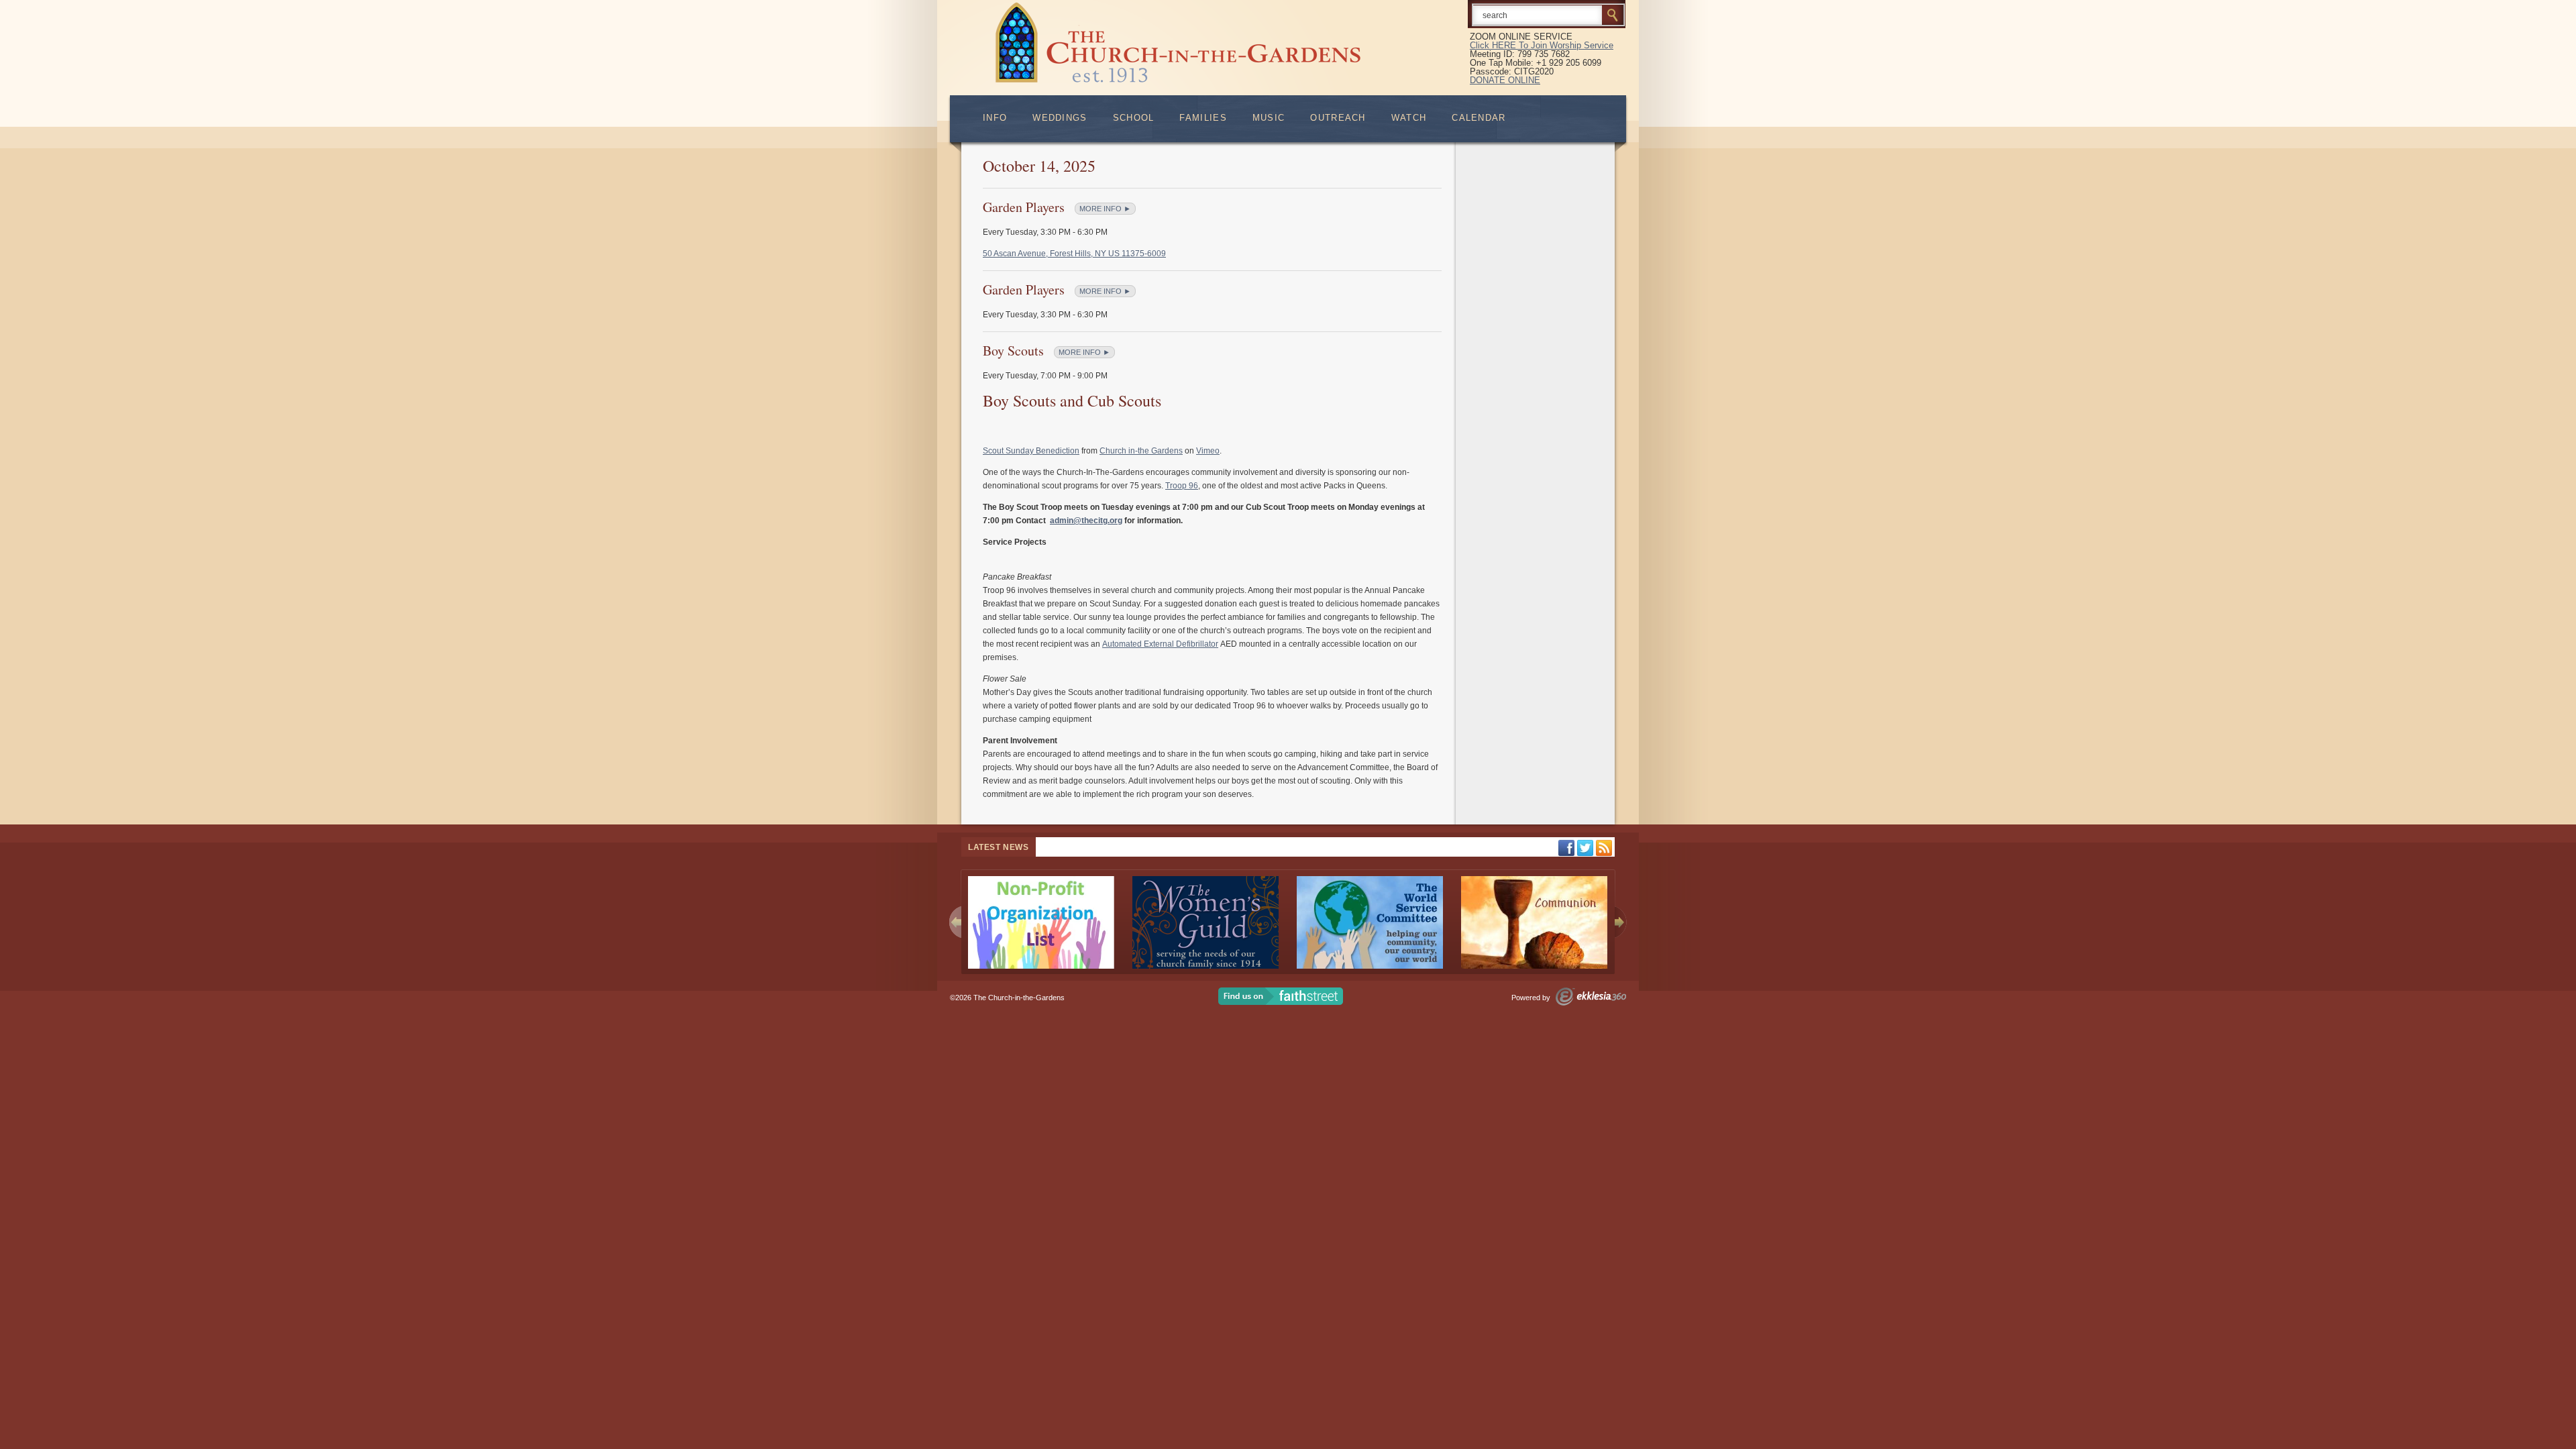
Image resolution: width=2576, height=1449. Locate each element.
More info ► (1105, 209)
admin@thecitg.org (1086, 521)
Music (1269, 118)
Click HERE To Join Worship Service (1542, 45)
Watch (1409, 118)
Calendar (1479, 118)
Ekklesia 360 (1591, 997)
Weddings (1060, 118)
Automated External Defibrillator (1160, 644)
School (1134, 118)
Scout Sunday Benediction (1031, 451)
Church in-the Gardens (1141, 451)
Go (1613, 15)
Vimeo (1208, 451)
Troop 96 (1182, 486)
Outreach (1338, 118)
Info (995, 118)
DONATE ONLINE (1505, 80)
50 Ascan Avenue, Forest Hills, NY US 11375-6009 (1074, 254)
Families (1203, 118)
